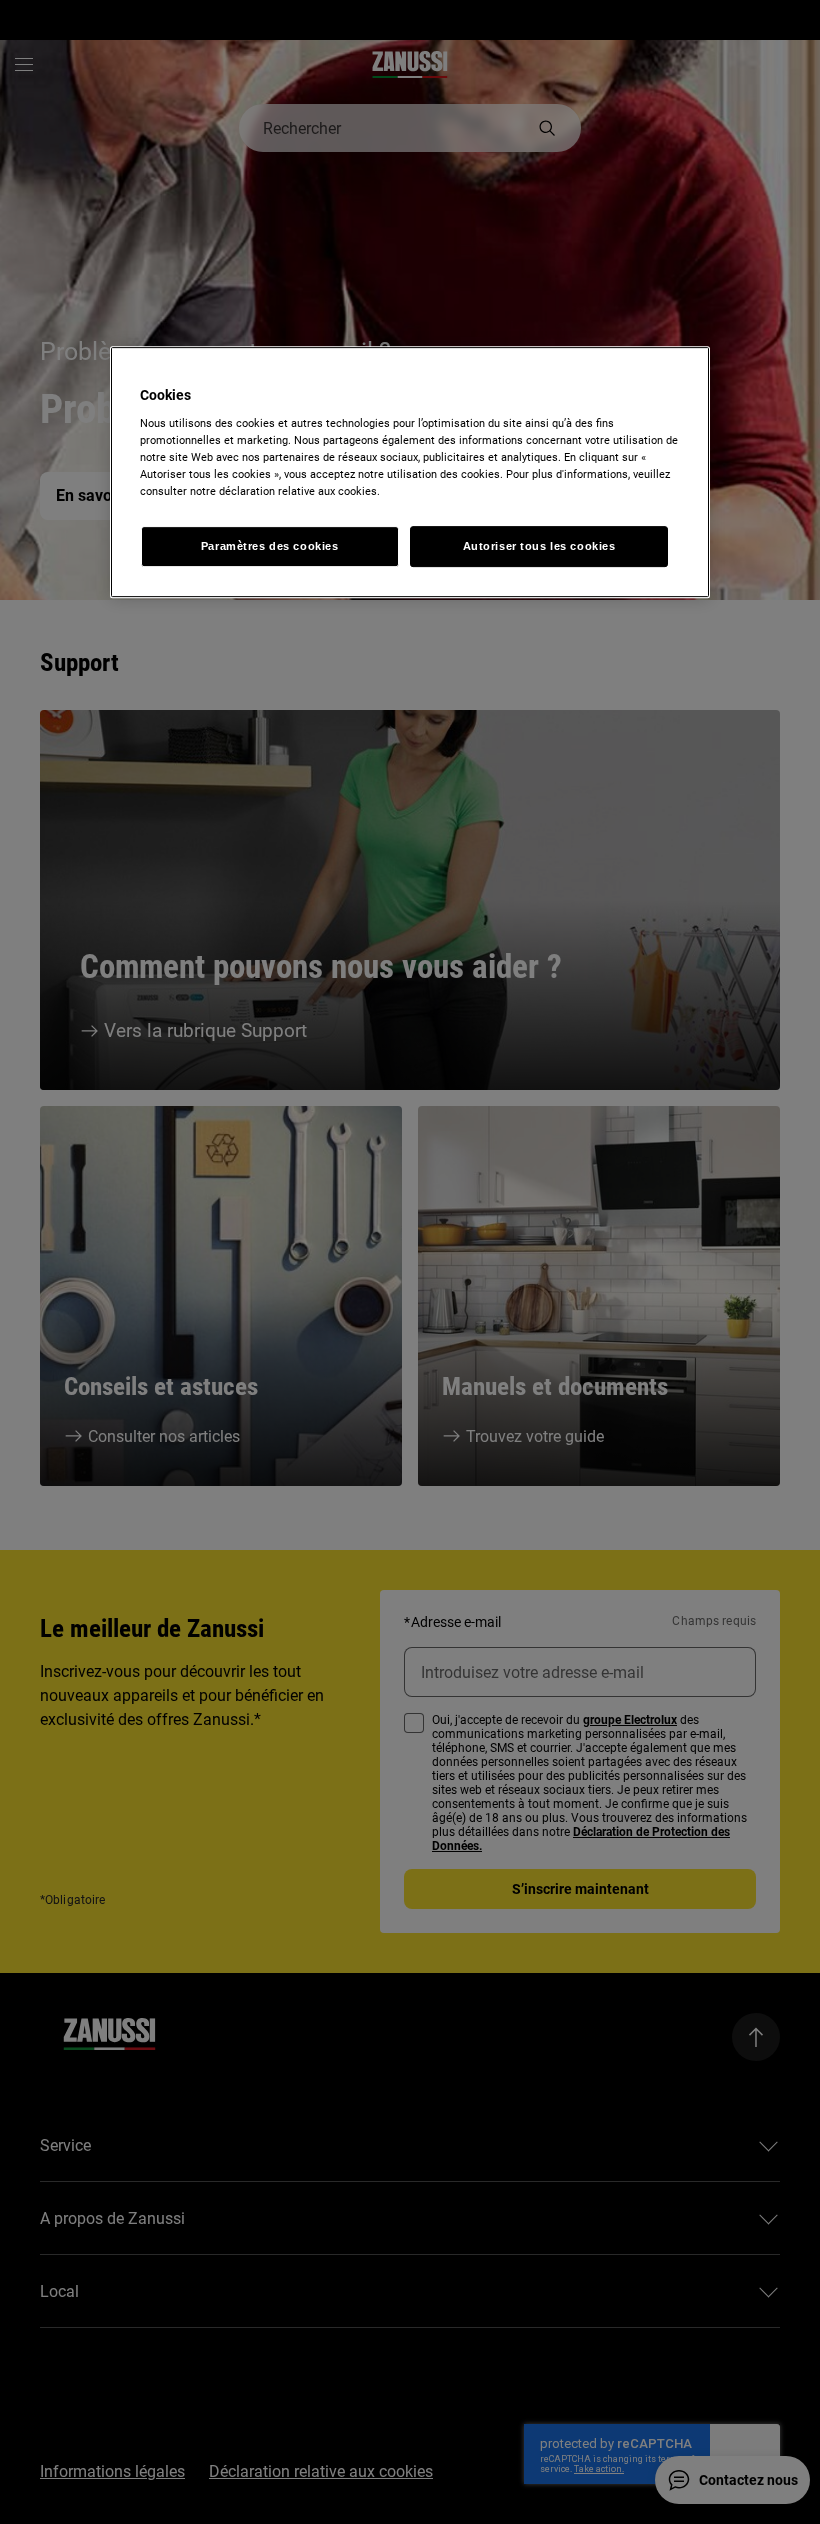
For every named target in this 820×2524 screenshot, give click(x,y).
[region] (410, 472)
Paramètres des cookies (270, 546)
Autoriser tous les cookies (539, 546)
